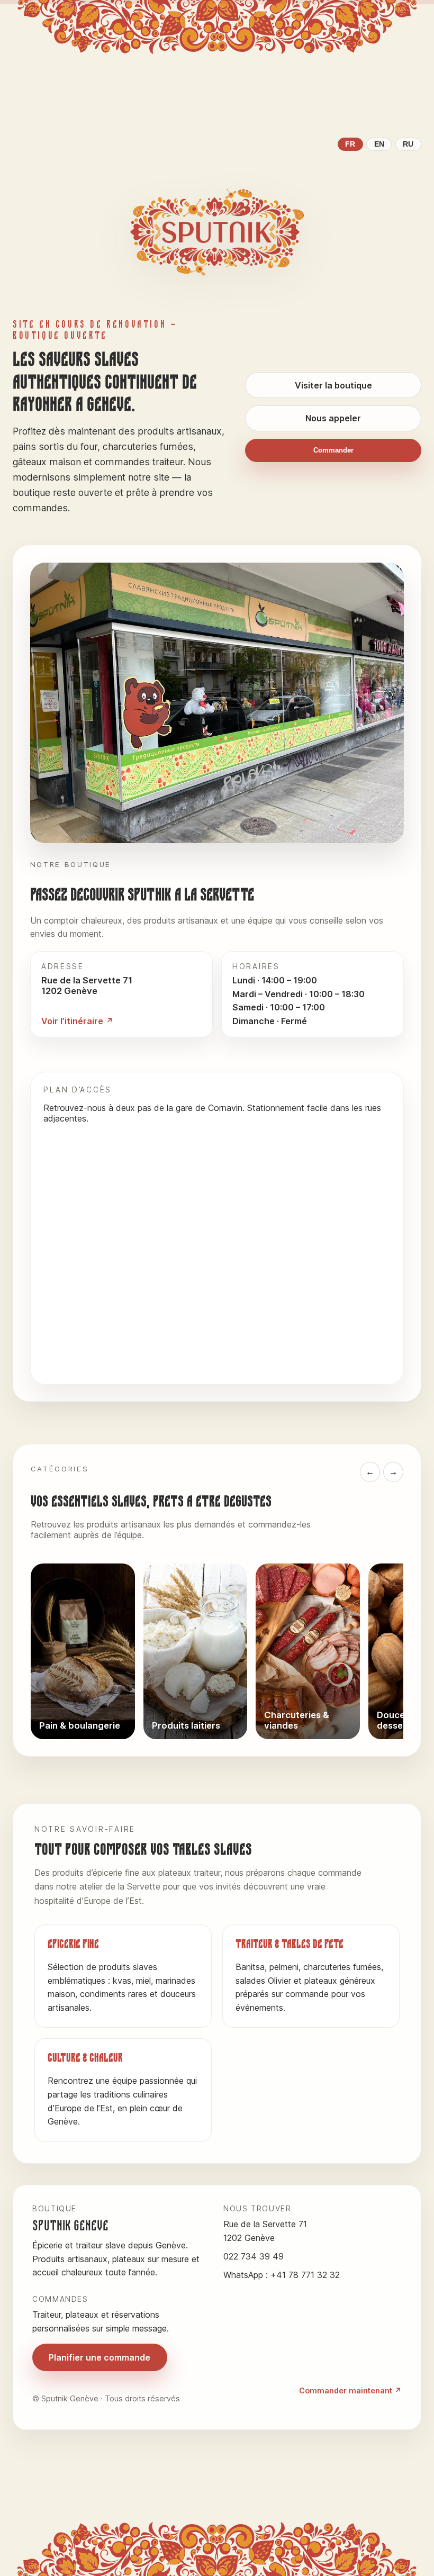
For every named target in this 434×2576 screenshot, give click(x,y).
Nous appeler (333, 418)
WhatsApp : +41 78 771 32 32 (282, 2275)
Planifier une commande (100, 2357)
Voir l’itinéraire (72, 1021)
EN (379, 144)
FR (350, 144)
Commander (333, 450)
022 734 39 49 (254, 2256)
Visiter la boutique (333, 385)
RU (408, 144)
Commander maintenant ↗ (350, 2390)
